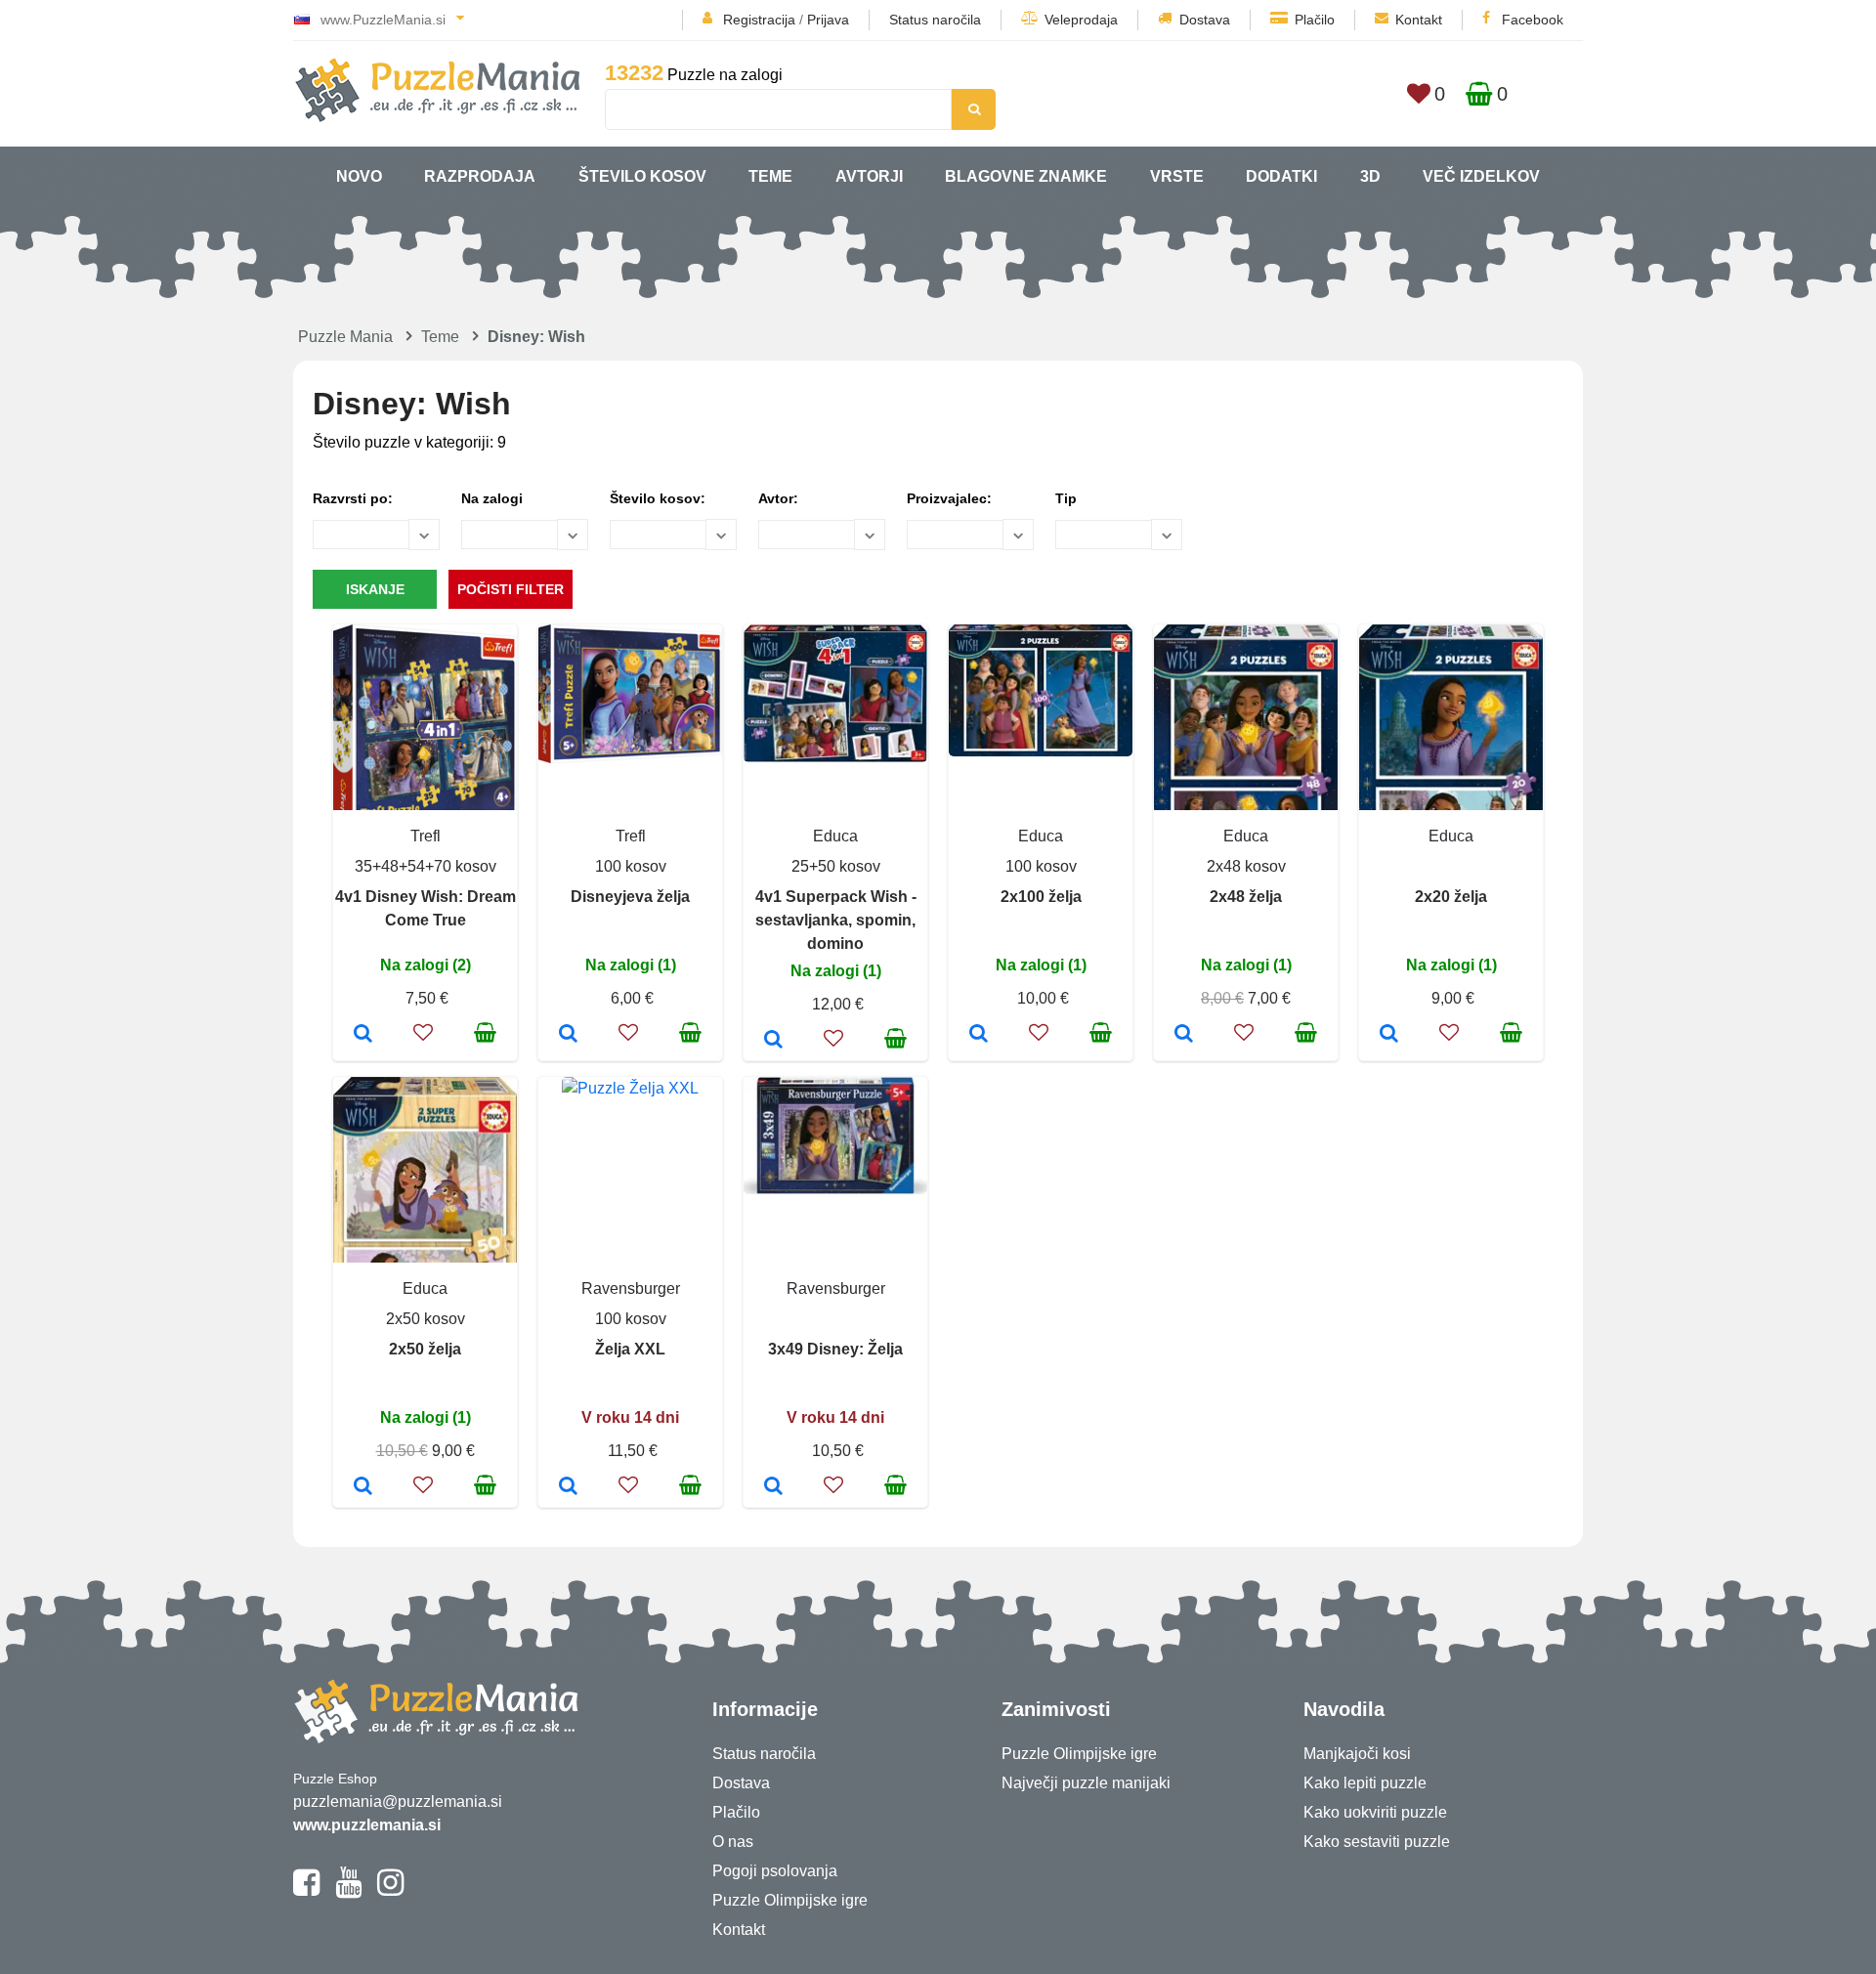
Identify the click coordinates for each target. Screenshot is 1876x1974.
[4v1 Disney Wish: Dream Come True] (363, 1035)
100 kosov (631, 866)
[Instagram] (390, 1891)
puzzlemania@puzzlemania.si (398, 1802)
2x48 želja (1246, 897)
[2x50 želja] (363, 1487)
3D (1370, 176)
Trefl (426, 836)
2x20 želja (1451, 897)
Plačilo (1315, 20)
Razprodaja (480, 176)
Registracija (759, 20)
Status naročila (935, 20)
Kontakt (1419, 20)
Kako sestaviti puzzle (1377, 1842)
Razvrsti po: (353, 498)
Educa (835, 836)
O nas (733, 1842)
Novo (359, 176)
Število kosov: (658, 498)
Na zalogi (492, 498)
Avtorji (869, 176)
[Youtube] (348, 1891)
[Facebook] (306, 1891)
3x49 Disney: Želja (835, 1349)
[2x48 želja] (1184, 1035)
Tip (1066, 498)
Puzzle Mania (345, 337)
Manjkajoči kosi (1357, 1754)
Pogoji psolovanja (775, 1871)
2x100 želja (1041, 897)
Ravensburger (631, 1288)
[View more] (630, 758)
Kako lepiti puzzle (1365, 1783)
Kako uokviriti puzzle (1375, 1812)
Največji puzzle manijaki (1086, 1783)
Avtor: (778, 498)
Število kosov (642, 176)
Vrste (1177, 176)
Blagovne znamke (1026, 176)
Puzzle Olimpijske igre (790, 1900)
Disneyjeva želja (630, 897)
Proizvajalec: (949, 498)
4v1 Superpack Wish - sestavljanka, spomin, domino (836, 920)
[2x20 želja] (1389, 1035)
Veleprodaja (1081, 20)
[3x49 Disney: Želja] (773, 1487)
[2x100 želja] (979, 1035)
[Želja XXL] (568, 1487)
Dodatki (1281, 176)
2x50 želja (425, 1349)
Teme (770, 176)
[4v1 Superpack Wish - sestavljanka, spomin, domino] (773, 1041)
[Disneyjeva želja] (568, 1035)
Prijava (828, 20)
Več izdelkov (1481, 176)
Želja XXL (630, 1349)
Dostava (1205, 20)
